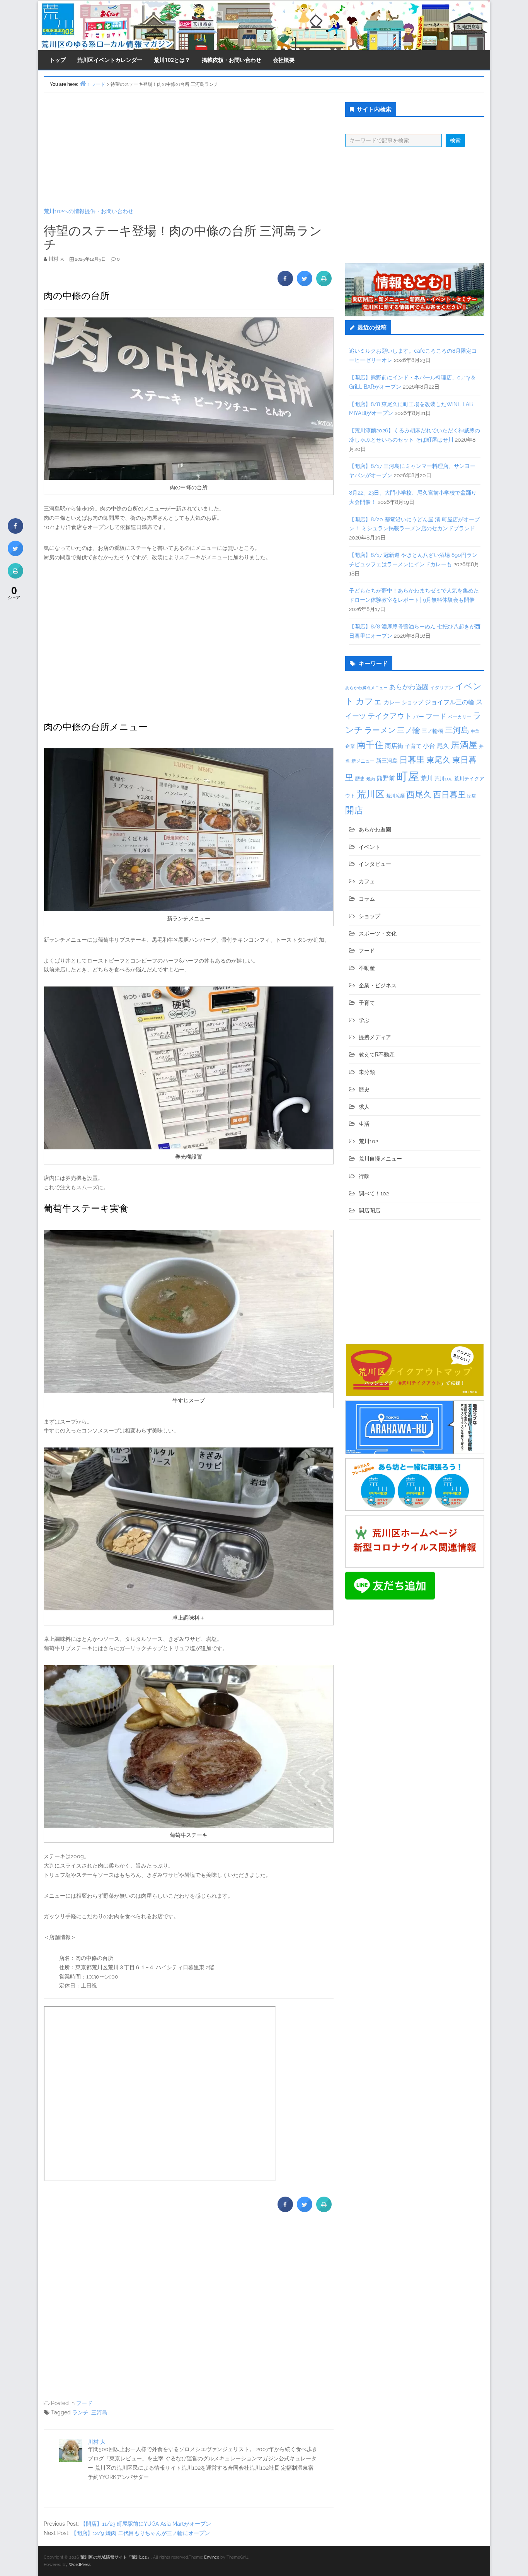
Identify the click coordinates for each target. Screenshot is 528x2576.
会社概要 (284, 60)
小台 (429, 746)
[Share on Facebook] (285, 284)
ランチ (80, 2412)
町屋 (408, 776)
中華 (475, 731)
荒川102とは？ (172, 60)
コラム (367, 899)
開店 (354, 810)
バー (419, 716)
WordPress (80, 2565)
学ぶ (364, 1020)
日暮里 (412, 760)
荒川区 (371, 794)
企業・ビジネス (378, 985)
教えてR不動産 (377, 1055)
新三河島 (387, 761)
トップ (58, 60)
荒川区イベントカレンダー (110, 60)
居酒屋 (464, 745)
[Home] (83, 83)
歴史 (360, 779)
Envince (212, 2557)
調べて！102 (374, 1193)
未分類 (367, 1072)
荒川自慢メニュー (380, 1159)
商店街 (394, 746)
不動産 (367, 968)
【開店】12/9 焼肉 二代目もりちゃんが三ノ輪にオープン (141, 2533)
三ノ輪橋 (433, 731)
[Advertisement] (189, 150)
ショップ (412, 702)
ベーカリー (460, 717)
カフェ (369, 701)
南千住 (370, 745)
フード (84, 2403)
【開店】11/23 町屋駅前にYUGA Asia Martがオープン (146, 2524)
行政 (364, 1176)
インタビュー (375, 864)
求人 (364, 1107)
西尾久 (419, 794)
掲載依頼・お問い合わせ (232, 60)
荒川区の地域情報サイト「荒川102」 (116, 2557)
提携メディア (375, 1037)
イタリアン (442, 688)
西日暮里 (450, 795)
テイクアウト (390, 716)
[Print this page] (324, 284)
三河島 (99, 2412)
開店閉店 (370, 1210)
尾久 (443, 746)
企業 (350, 746)
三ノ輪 (409, 730)
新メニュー (363, 761)
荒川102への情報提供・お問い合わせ (89, 211)
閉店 (472, 796)
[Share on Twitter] (305, 284)
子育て (413, 746)
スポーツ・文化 (378, 934)
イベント (370, 847)
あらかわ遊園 (409, 687)
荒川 (427, 778)
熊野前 (386, 778)
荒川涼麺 (395, 796)
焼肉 (371, 779)
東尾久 (439, 760)
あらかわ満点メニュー (366, 688)
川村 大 (97, 2442)
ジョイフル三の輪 (450, 702)
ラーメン (380, 730)
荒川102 (444, 778)
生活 (364, 1124)
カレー (392, 702)
